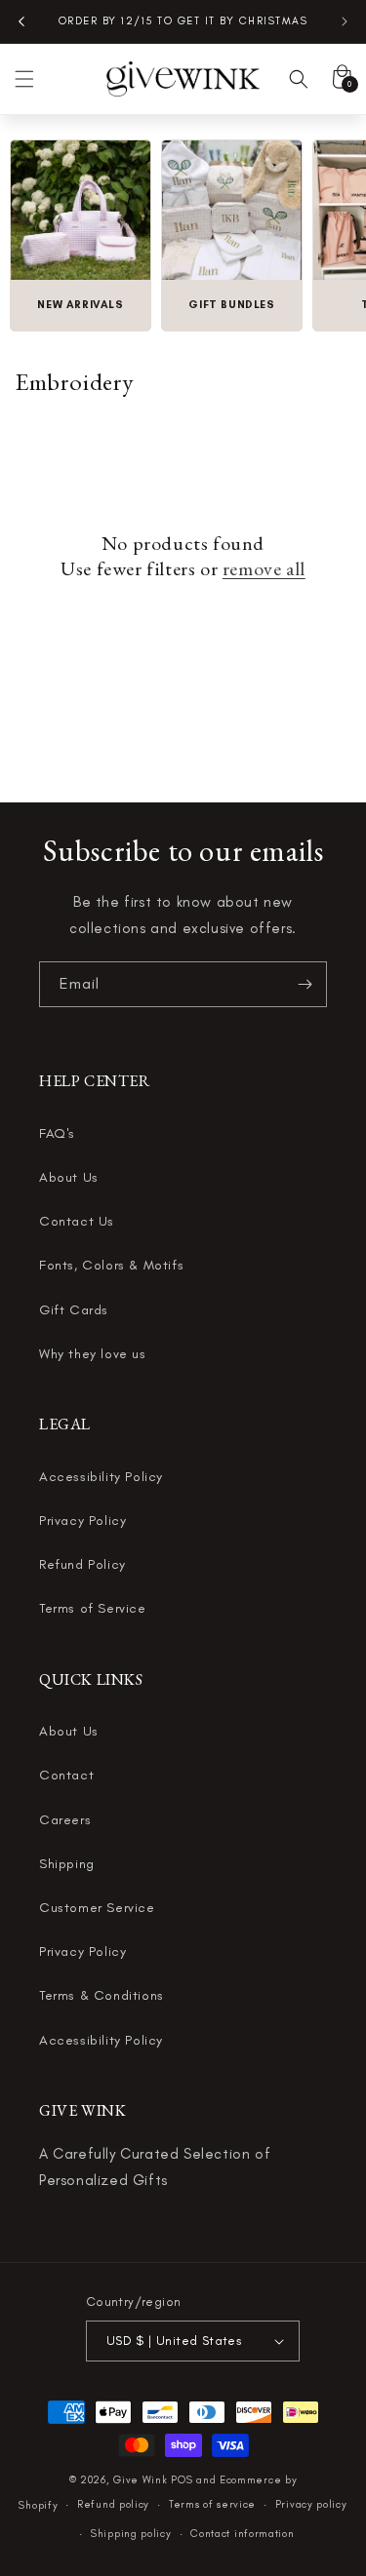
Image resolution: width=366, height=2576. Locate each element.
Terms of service (212, 2504)
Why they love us (93, 1354)
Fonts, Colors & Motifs (111, 1265)
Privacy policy (311, 2504)
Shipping (67, 1864)
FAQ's (57, 1133)
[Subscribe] (305, 984)
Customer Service (97, 1908)
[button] (24, 79)
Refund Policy (82, 1564)
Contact (66, 1775)
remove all (264, 568)
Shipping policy (131, 2534)
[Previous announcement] (21, 21)
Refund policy (113, 2504)
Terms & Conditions (102, 1995)
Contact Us (77, 1221)
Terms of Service (93, 1608)
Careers (65, 1820)
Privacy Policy (82, 1521)
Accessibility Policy (101, 1477)
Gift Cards (74, 1310)
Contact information (242, 2534)
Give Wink (140, 2480)
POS (182, 2480)
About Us (69, 1177)
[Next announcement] (345, 21)
